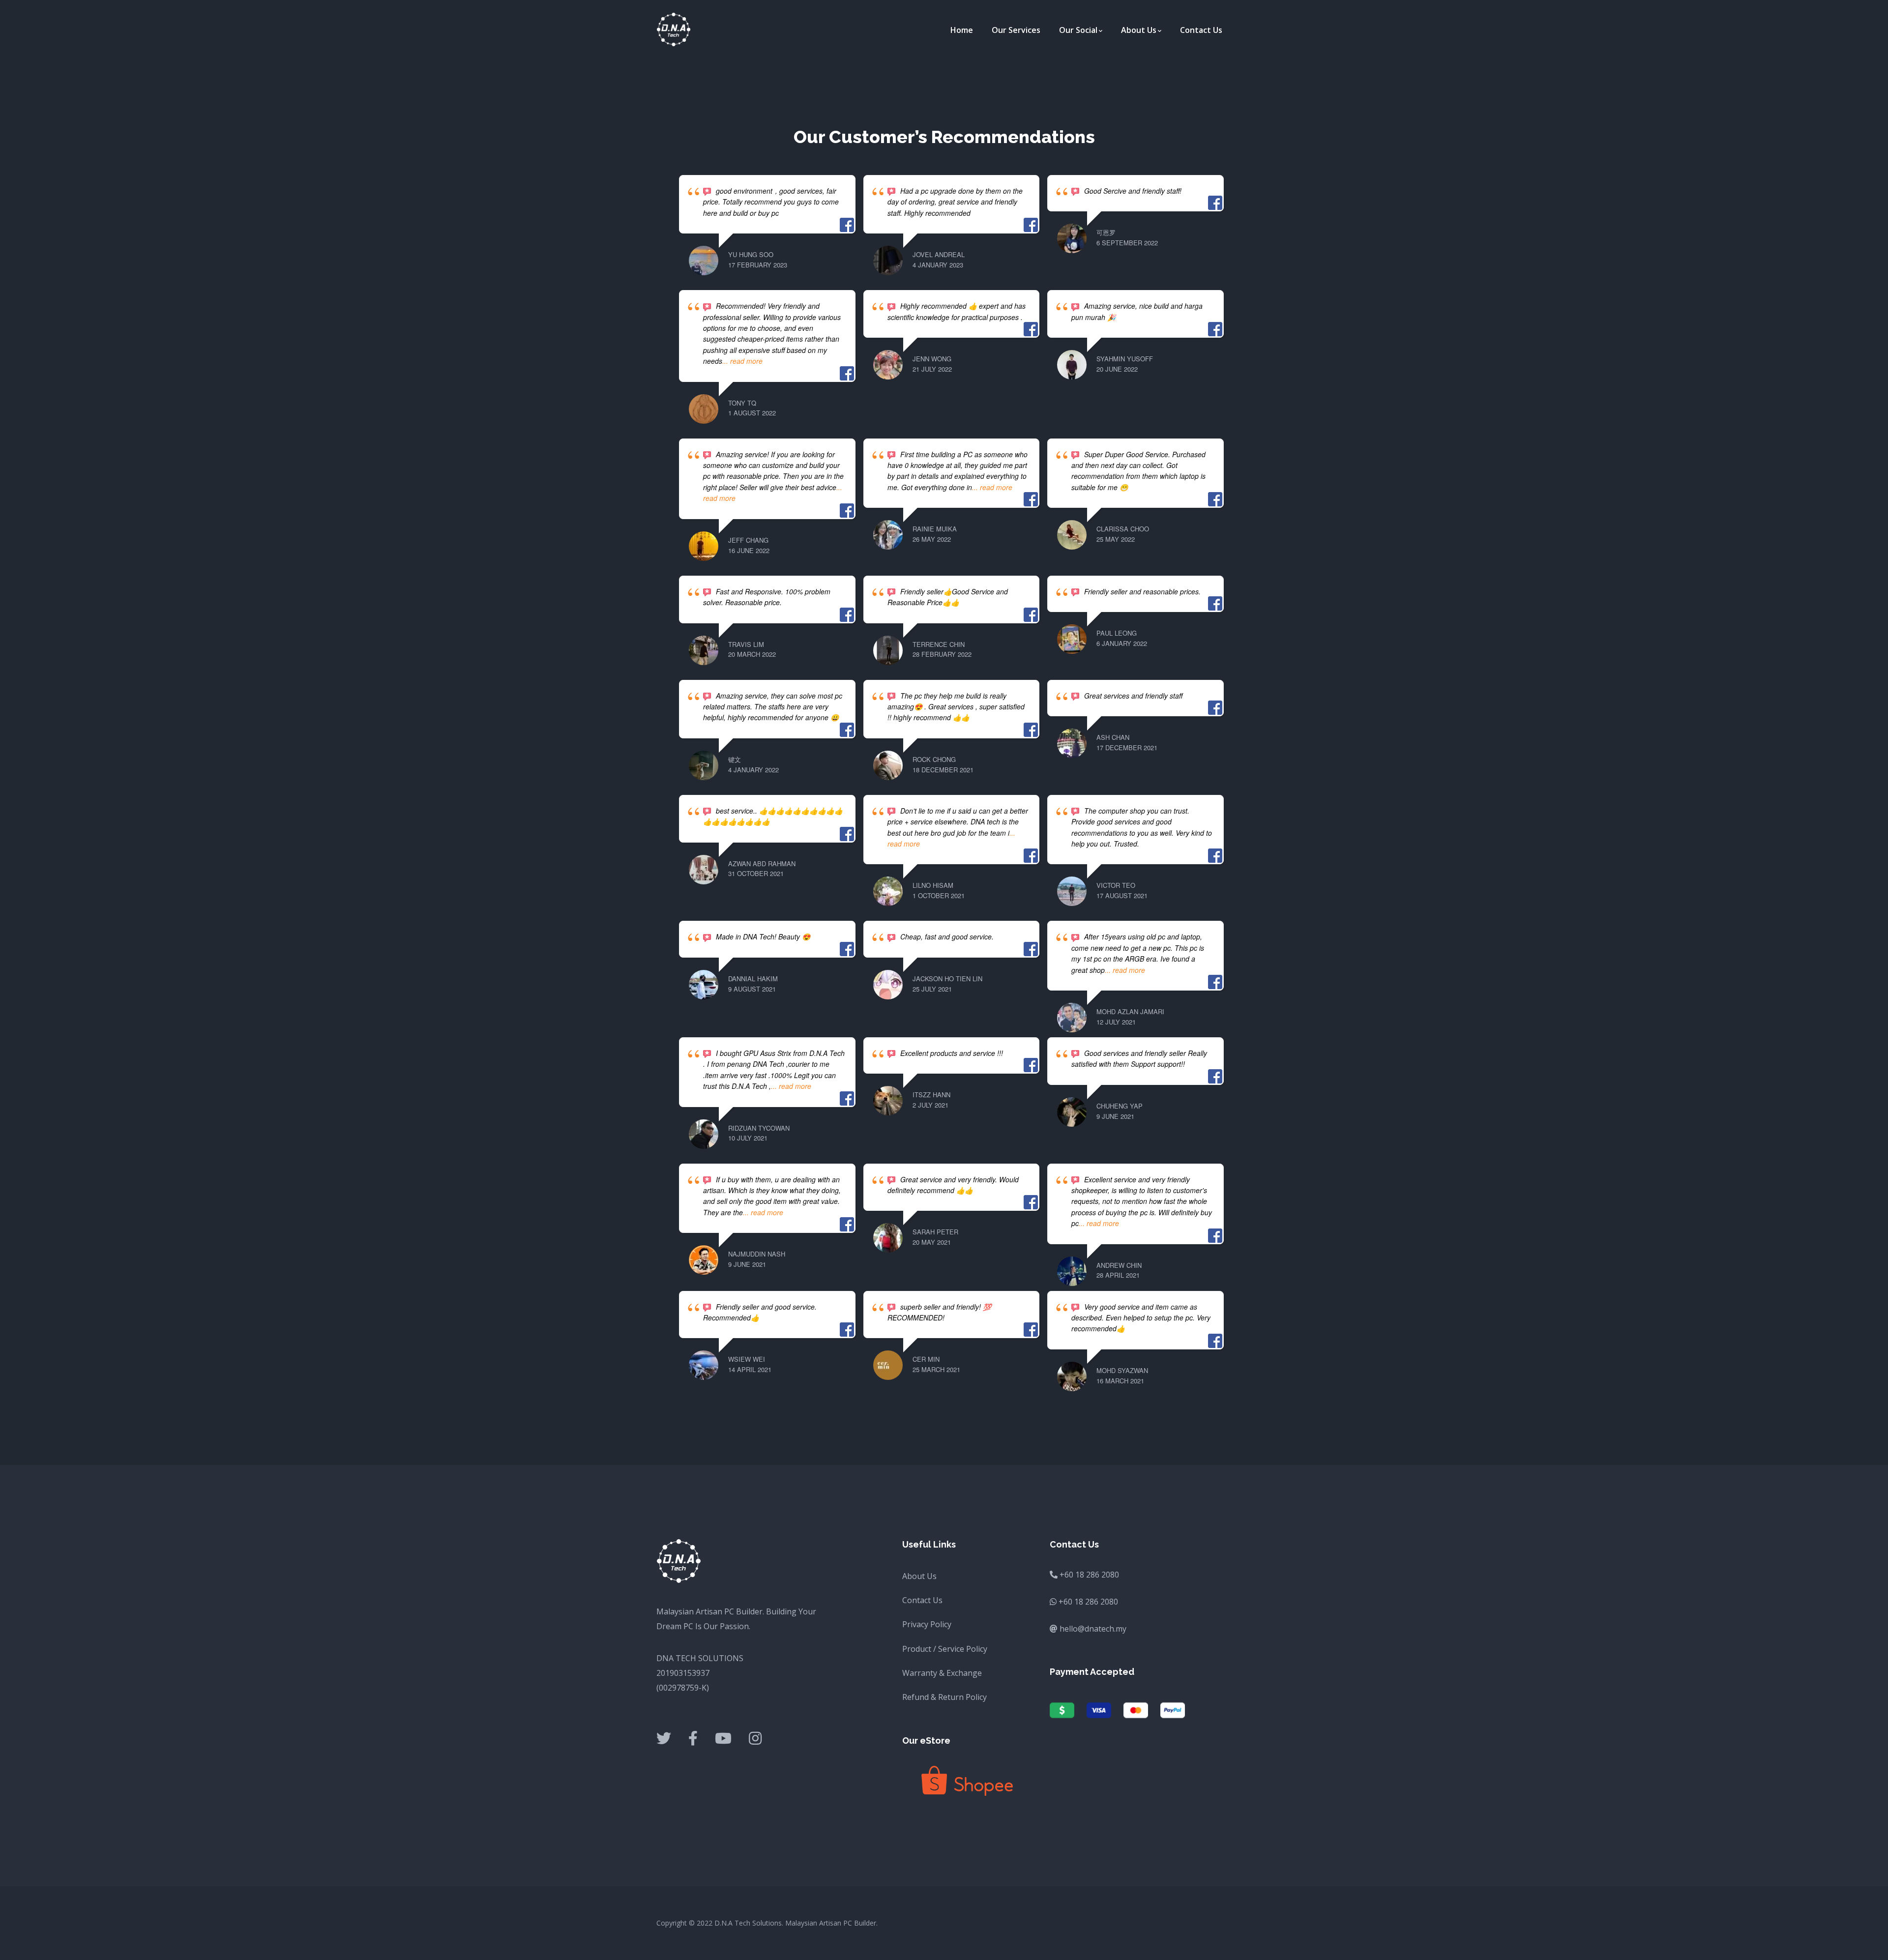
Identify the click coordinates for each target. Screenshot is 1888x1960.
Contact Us (922, 1600)
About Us (919, 1576)
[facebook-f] (693, 1739)
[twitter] (664, 1739)
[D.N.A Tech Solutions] (674, 29)
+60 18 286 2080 (1088, 1602)
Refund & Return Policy (944, 1697)
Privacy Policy (927, 1624)
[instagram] (755, 1739)
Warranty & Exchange (942, 1673)
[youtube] (723, 1739)
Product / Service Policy (945, 1649)
